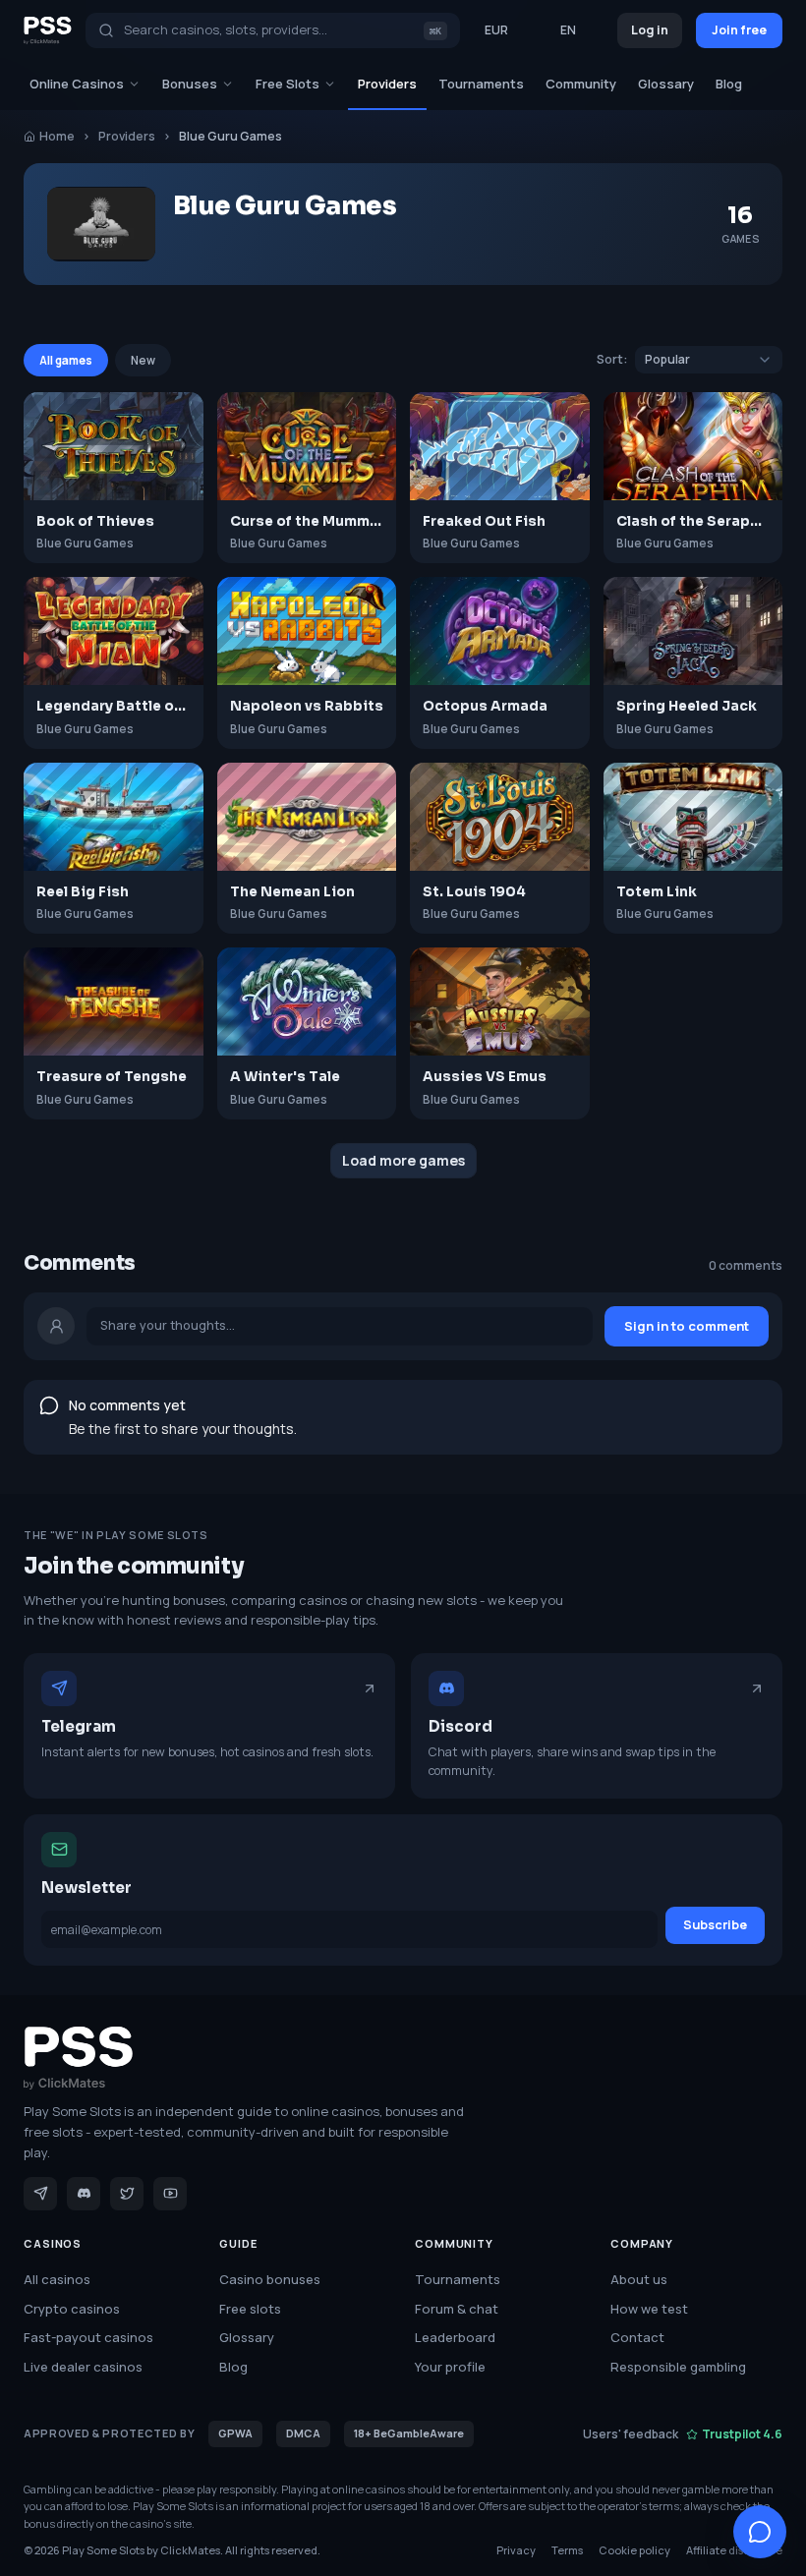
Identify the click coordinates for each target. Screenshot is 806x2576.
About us (639, 2279)
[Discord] (84, 2194)
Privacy (516, 2550)
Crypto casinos (72, 2309)
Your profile (450, 2367)
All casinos (57, 2279)
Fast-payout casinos (88, 2337)
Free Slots (288, 84)
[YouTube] (170, 2194)
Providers (387, 84)
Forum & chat (457, 2309)
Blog (729, 84)
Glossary (666, 84)
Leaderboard (455, 2337)
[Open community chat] (760, 2532)
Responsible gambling (678, 2367)
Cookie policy (634, 2550)
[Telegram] (40, 2194)
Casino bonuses (270, 2279)
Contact (637, 2337)
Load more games (403, 1160)
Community (581, 84)
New (143, 360)
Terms (567, 2550)
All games (66, 360)
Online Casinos (77, 84)
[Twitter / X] (127, 2194)
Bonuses (190, 84)
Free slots (250, 2309)
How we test (649, 2309)
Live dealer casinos (83, 2367)
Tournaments (481, 84)
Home (57, 136)
